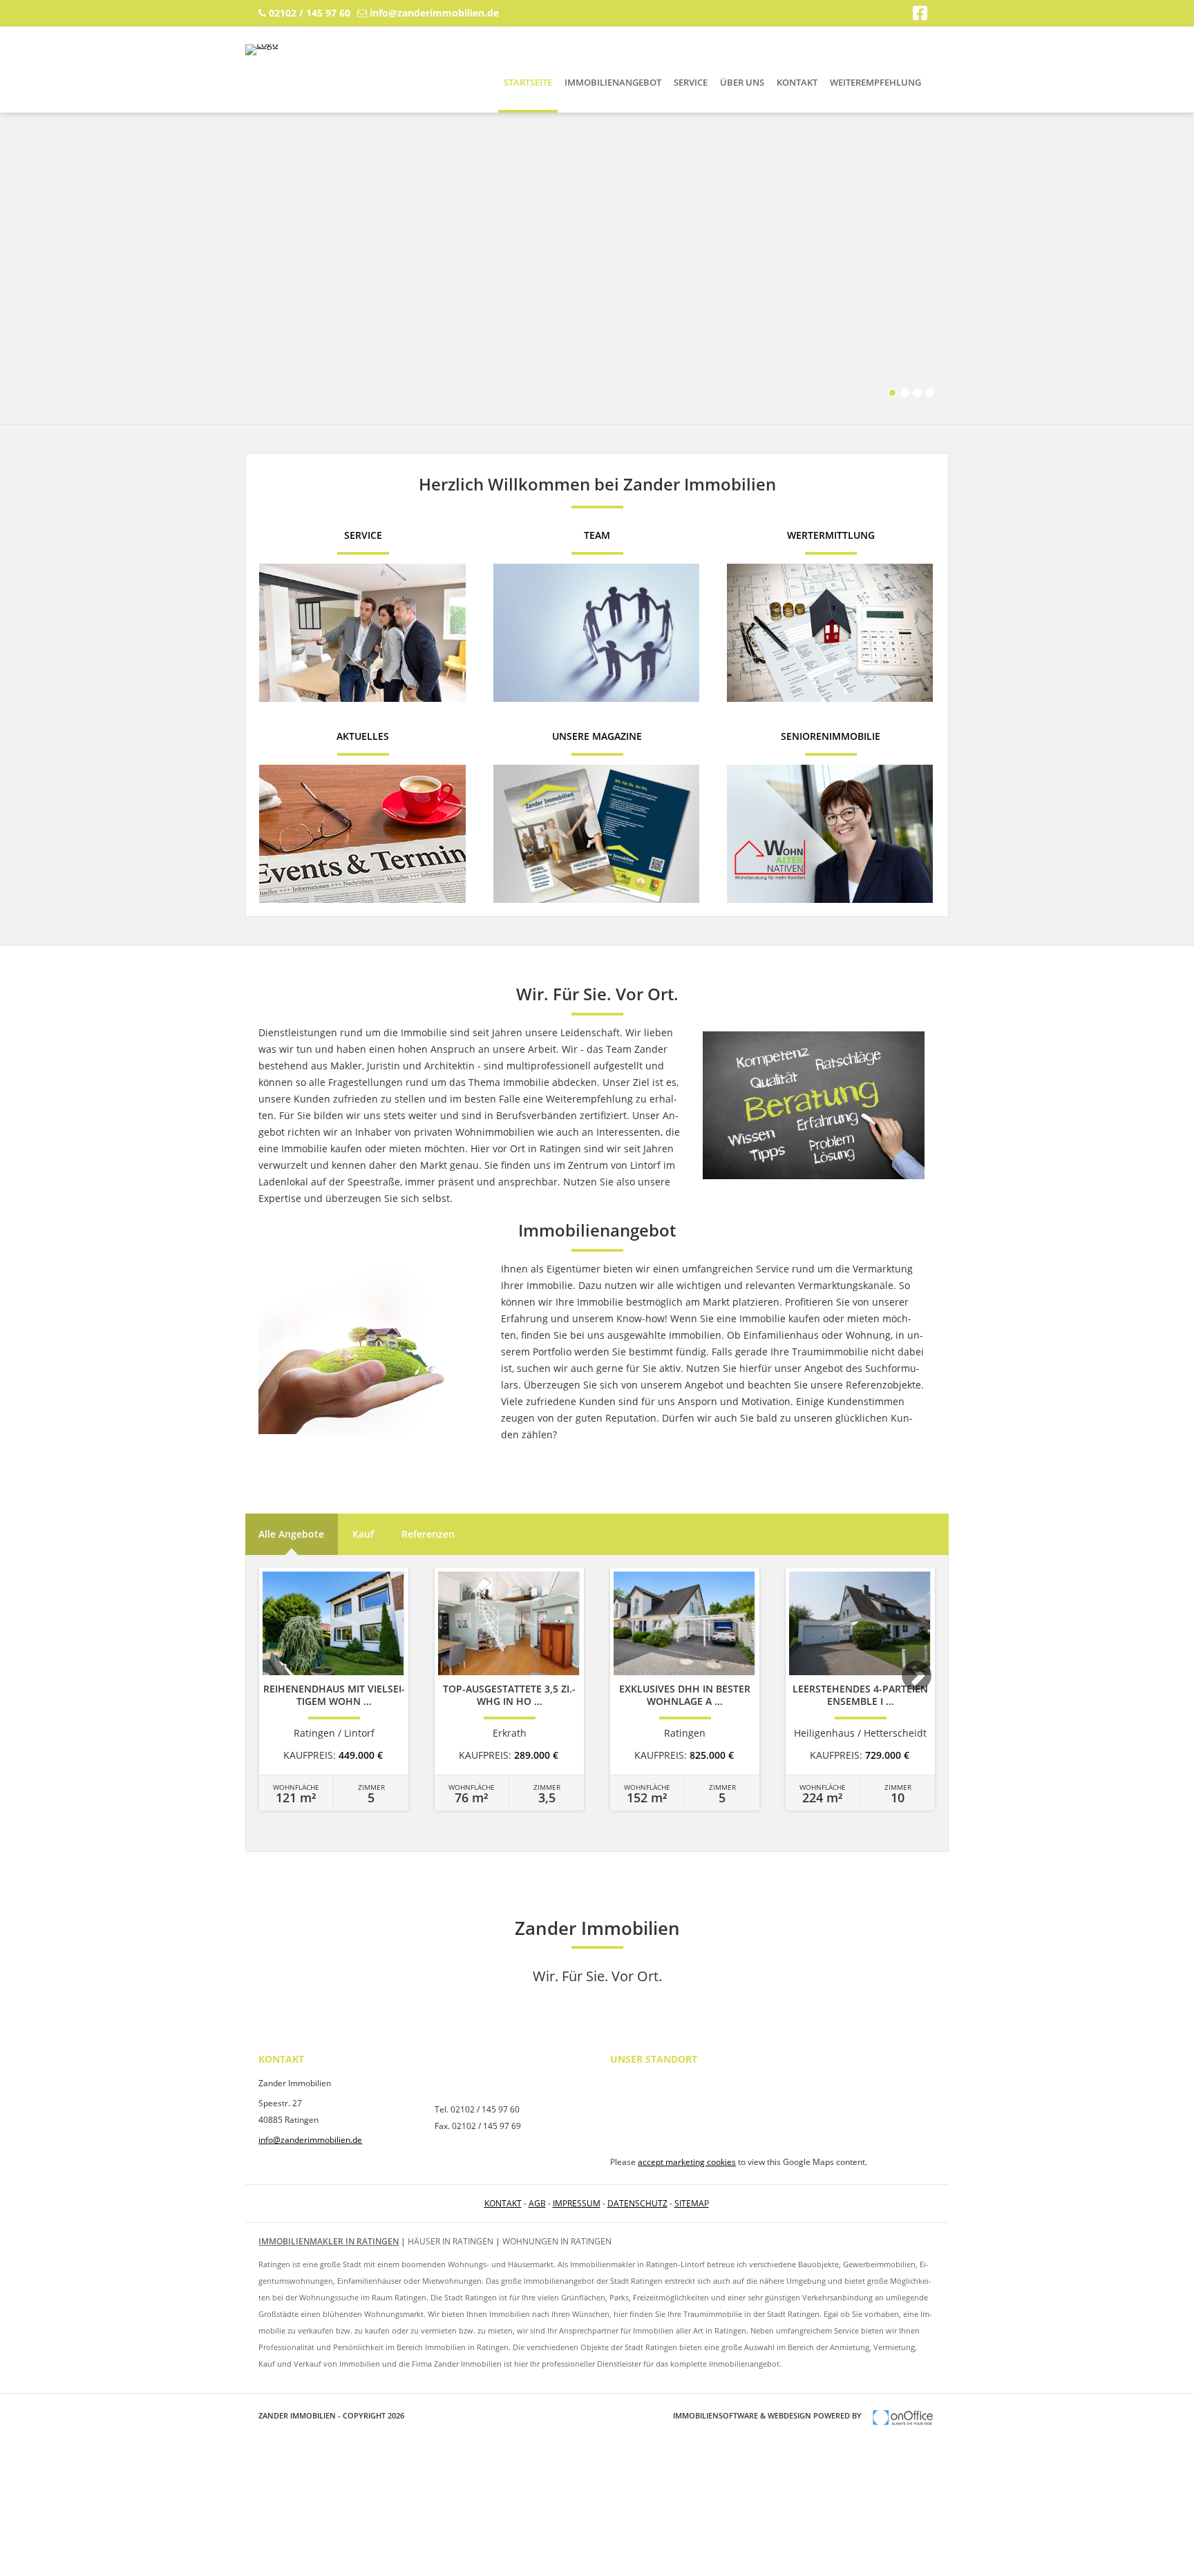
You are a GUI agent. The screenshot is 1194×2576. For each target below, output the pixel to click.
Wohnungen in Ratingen (557, 2241)
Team (597, 535)
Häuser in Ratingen (451, 2241)
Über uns (742, 82)
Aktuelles (363, 736)
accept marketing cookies (687, 2162)
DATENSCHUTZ (637, 2203)
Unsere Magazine (597, 736)
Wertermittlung (831, 535)
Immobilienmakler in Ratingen (329, 2241)
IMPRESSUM (577, 2203)
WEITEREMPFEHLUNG (875, 82)
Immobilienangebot (613, 82)
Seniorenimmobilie (831, 736)
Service (691, 82)
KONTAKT (503, 2203)
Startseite (528, 82)
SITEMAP (692, 2203)
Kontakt (797, 82)
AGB (537, 2203)
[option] (334, 1689)
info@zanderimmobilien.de (434, 13)
